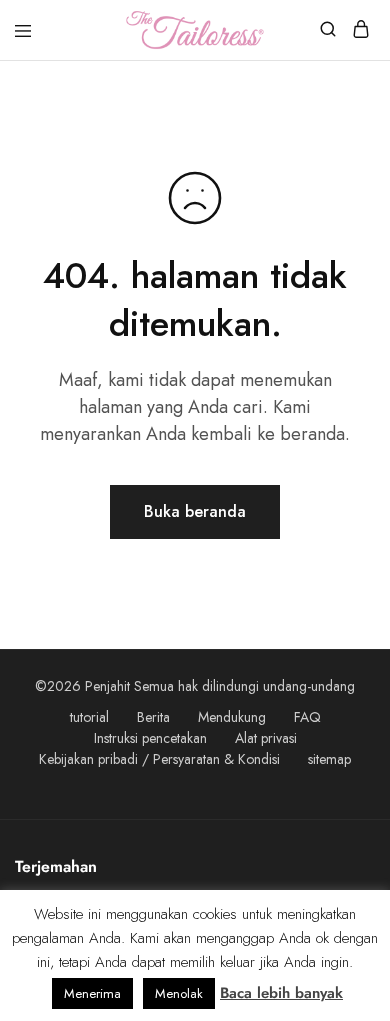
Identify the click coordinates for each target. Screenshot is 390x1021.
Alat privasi (266, 738)
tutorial (89, 717)
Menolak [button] (179, 993)
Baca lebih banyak (281, 993)
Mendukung (232, 717)
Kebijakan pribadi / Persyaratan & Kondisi (159, 759)
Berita (153, 717)
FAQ (307, 717)
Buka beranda (195, 511)
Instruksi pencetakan (150, 738)
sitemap (329, 759)
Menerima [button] (92, 993)
